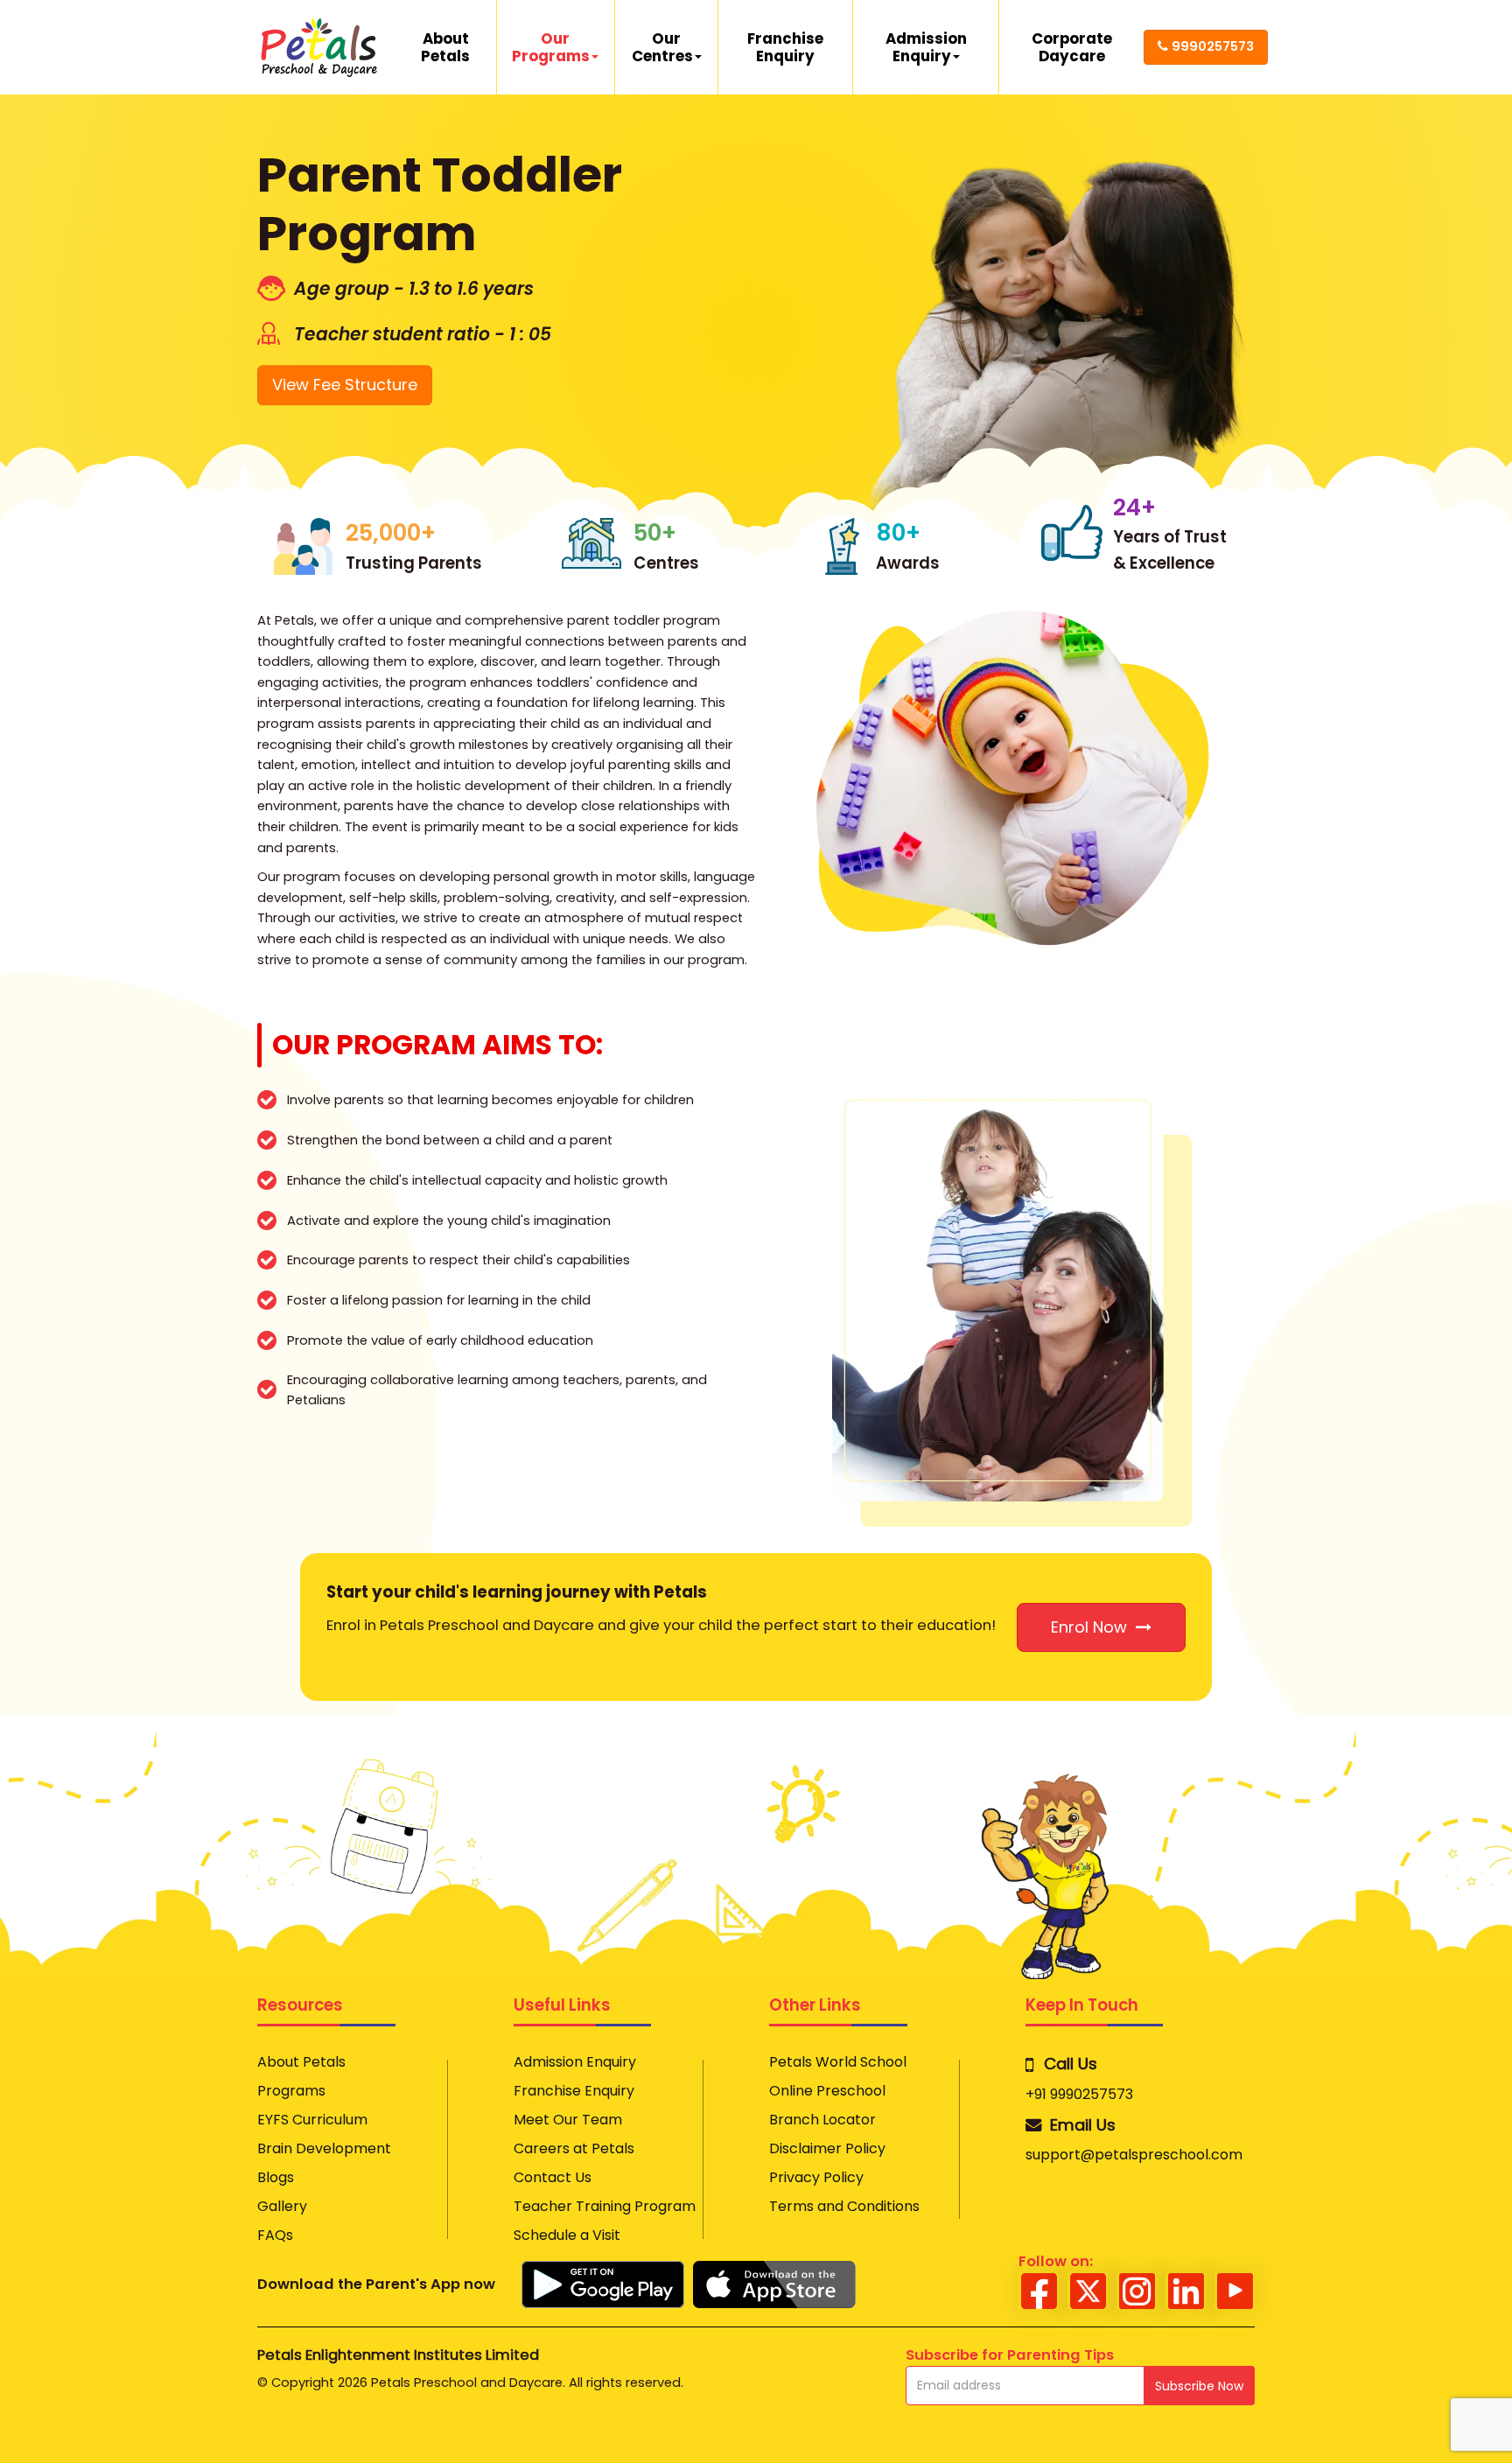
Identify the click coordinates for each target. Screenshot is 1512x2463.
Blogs (276, 2178)
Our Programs (551, 47)
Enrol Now (1093, 1627)
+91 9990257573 (1079, 2095)
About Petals (445, 47)
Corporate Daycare (1072, 47)
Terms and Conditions (844, 2207)
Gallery (282, 2207)
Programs (291, 2091)
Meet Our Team (568, 2120)
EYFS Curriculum (312, 2120)
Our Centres (662, 47)
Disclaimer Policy (827, 2149)
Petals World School (838, 2062)
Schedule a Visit (567, 2236)
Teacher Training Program (605, 2207)
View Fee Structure (345, 373)
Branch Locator (822, 2120)
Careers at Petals (574, 2149)
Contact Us (553, 2178)
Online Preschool (827, 2091)
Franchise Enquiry (785, 47)
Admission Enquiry (926, 47)
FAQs (275, 2236)
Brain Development (324, 2149)
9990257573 (1213, 46)
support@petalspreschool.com (1134, 2155)
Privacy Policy (816, 2178)
